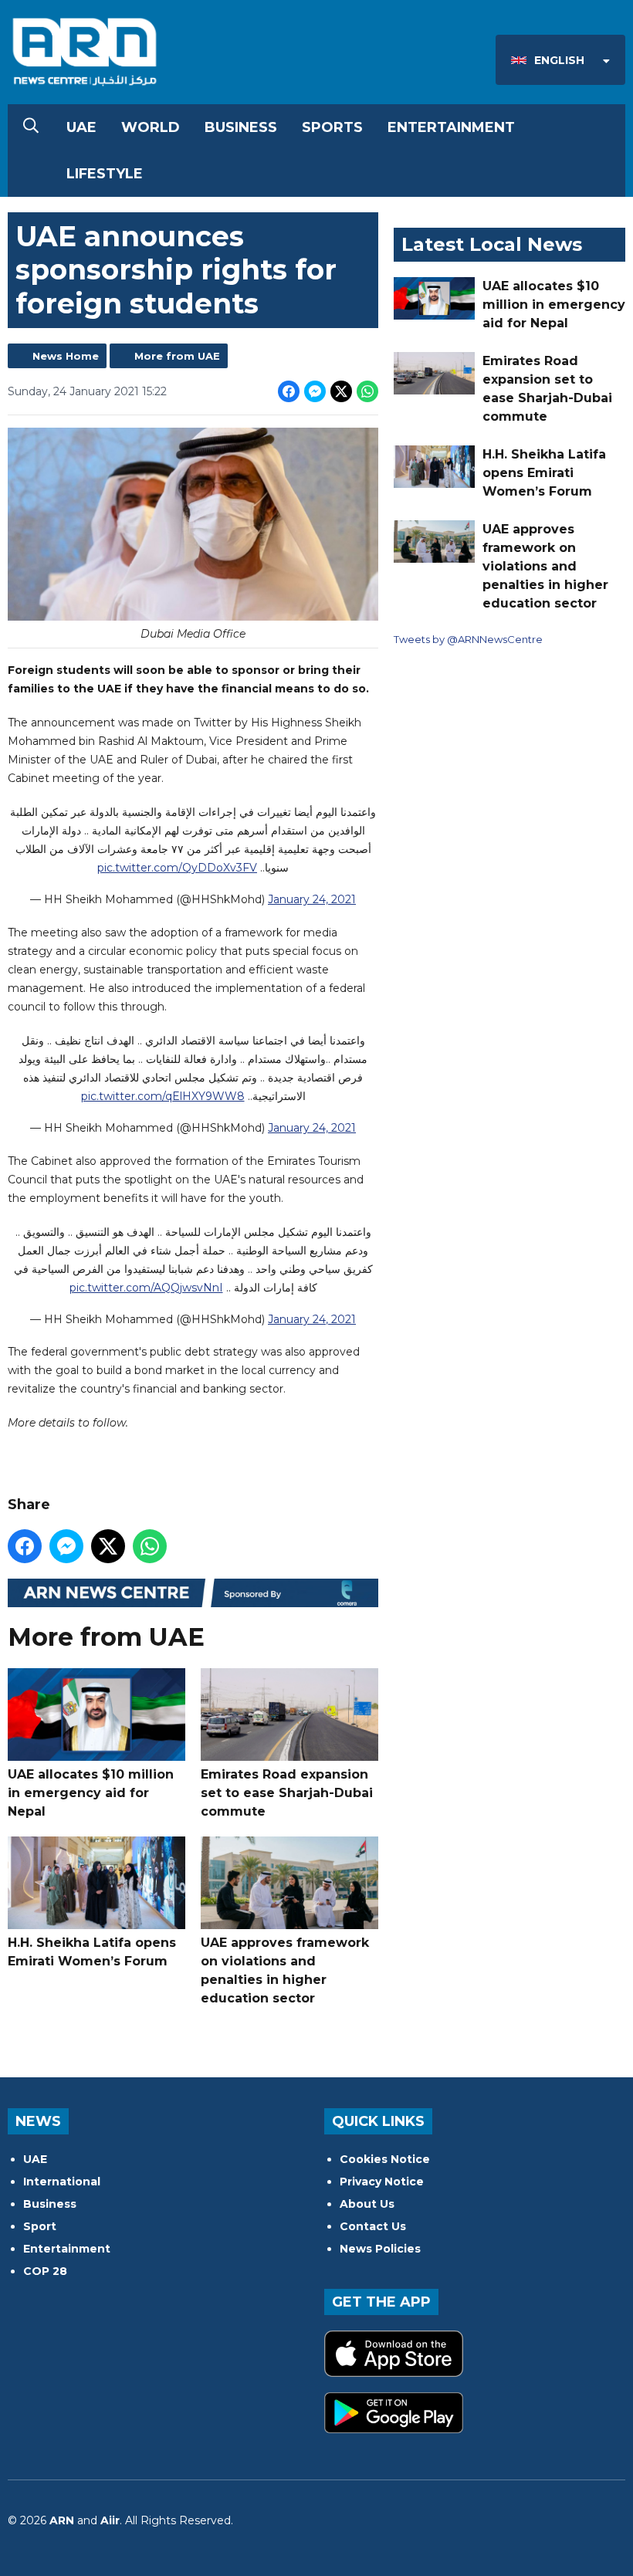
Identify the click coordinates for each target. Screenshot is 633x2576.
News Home (66, 356)
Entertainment (451, 127)
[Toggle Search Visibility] (31, 127)
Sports (332, 127)
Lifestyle (105, 174)
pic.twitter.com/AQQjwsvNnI (146, 1288)
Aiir (110, 2520)
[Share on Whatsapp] (367, 391)
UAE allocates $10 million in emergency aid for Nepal (91, 1793)
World (151, 127)
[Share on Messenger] (315, 391)
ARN (62, 2520)
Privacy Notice (382, 2182)
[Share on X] (341, 391)
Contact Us (373, 2226)
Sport (40, 2226)
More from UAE (177, 356)
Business (241, 127)
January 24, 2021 (312, 899)
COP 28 (45, 2271)
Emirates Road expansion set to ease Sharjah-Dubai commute (287, 1793)
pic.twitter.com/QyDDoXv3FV (177, 868)
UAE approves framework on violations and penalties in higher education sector (285, 1970)
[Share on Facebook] (289, 391)
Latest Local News (492, 244)
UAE (81, 127)
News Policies (380, 2249)
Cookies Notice (385, 2159)
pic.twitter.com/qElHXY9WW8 (163, 1096)
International (62, 2182)
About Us (367, 2204)
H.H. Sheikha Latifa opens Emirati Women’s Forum (92, 1952)
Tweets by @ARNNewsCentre (468, 639)
